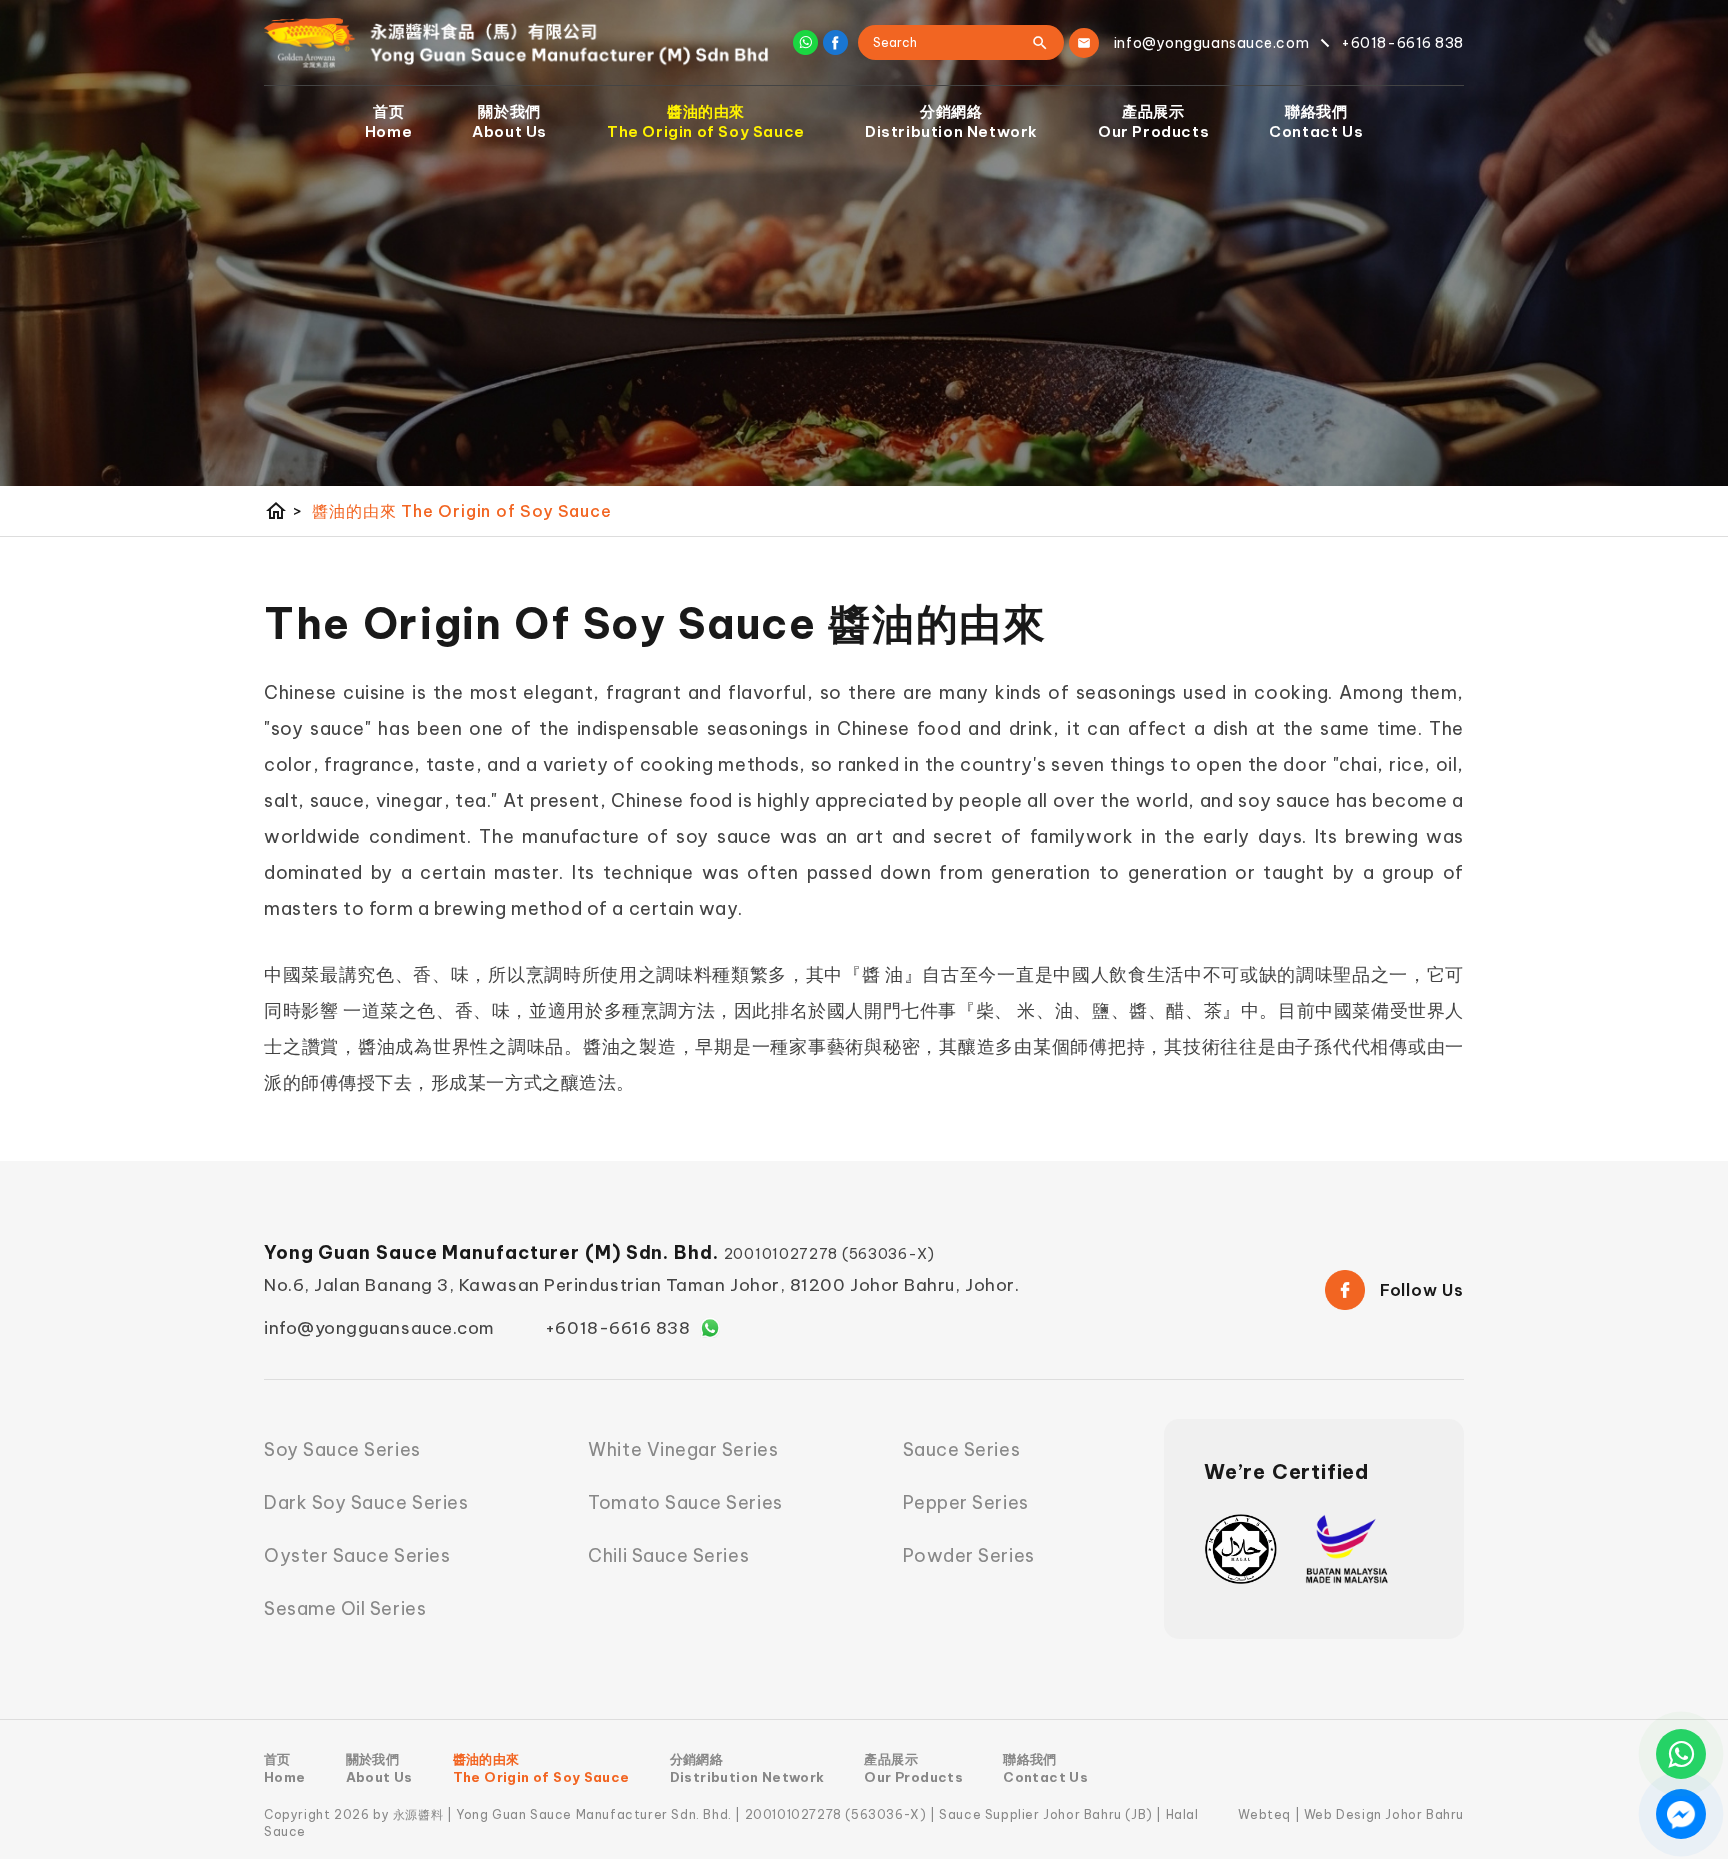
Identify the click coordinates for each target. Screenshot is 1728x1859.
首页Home (388, 121)
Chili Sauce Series (668, 1555)
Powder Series (969, 1555)
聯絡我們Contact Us (1316, 121)
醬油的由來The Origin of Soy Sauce (706, 121)
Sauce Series (961, 1449)
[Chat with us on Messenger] (1681, 1814)
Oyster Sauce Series (357, 1555)
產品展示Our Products (1153, 121)
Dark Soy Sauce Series (366, 1502)
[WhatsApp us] (1681, 1754)
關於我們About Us (509, 121)
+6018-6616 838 (618, 1328)
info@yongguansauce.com (379, 1328)
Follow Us (1422, 1290)
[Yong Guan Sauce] (516, 43)
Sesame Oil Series (345, 1608)
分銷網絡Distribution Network (951, 121)
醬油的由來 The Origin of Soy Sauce (461, 511)
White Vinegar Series (683, 1449)
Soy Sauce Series (342, 1449)
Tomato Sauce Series (685, 1502)
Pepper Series (966, 1502)
